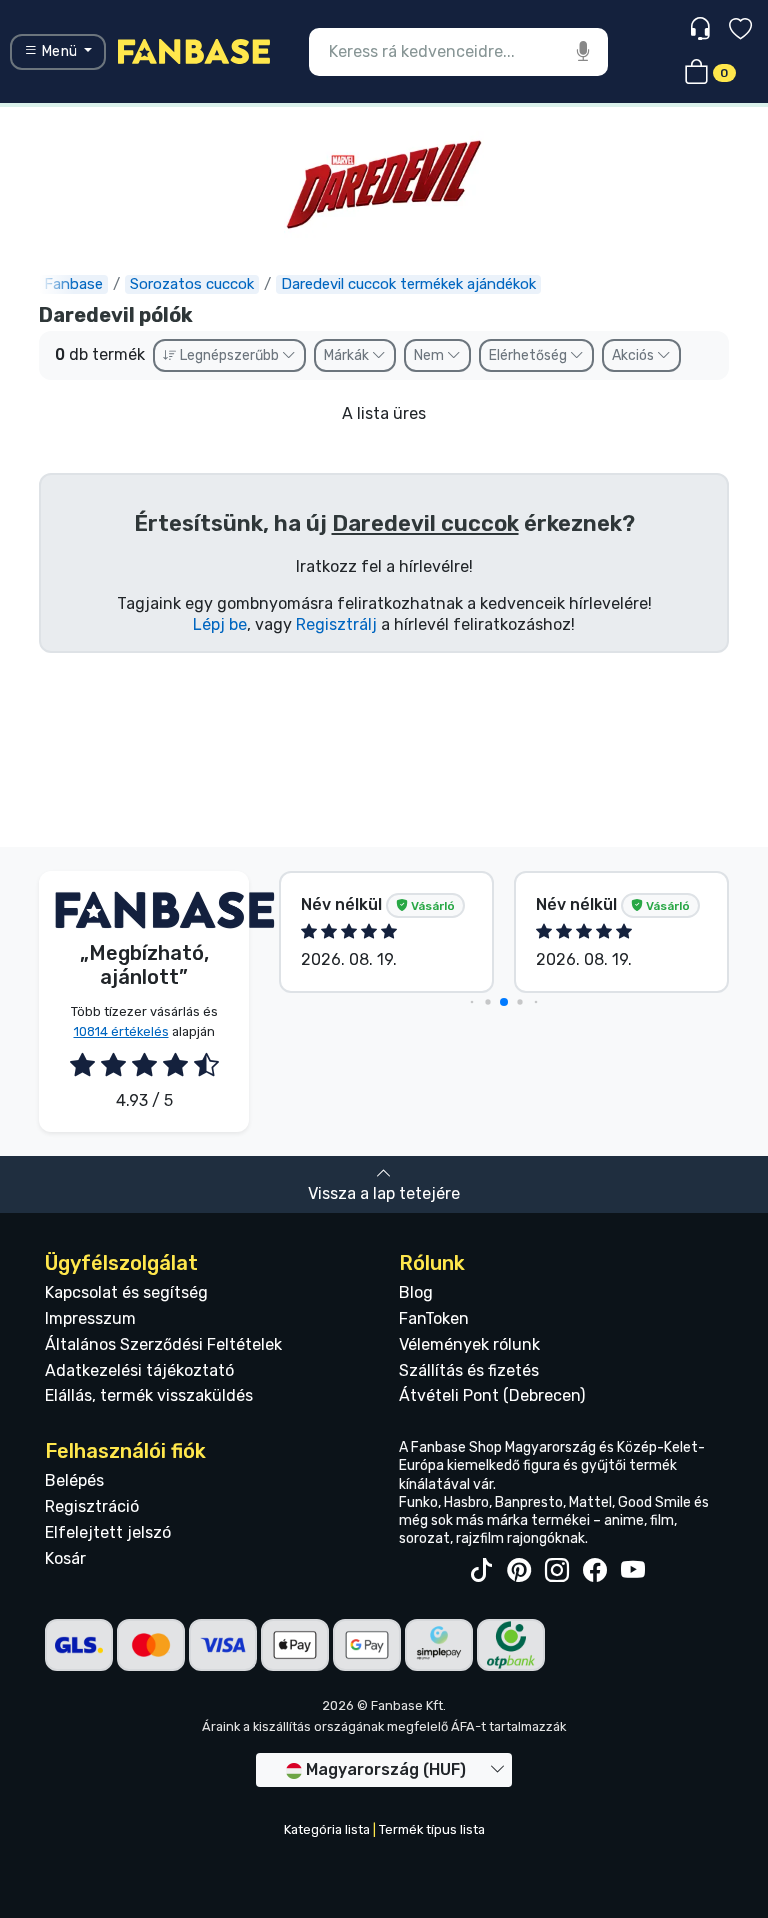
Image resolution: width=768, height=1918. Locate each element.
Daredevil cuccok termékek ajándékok (408, 284)
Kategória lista (327, 1829)
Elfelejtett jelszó (108, 1532)
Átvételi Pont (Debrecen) (492, 1395)
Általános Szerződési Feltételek (163, 1344)
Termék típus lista (432, 1829)
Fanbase (73, 284)
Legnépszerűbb (229, 355)
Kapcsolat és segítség (126, 1292)
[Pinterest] (519, 1571)
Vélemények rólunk (469, 1344)
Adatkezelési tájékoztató (139, 1370)
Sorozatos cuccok (192, 284)
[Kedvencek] (740, 31)
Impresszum (90, 1318)
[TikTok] (481, 1571)
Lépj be (220, 624)
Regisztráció (92, 1506)
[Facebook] (595, 1571)
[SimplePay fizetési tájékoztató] (439, 1644)
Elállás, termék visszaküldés (149, 1395)
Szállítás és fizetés (469, 1370)
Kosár (65, 1558)
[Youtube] (633, 1571)
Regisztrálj (336, 624)
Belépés (74, 1480)
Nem (430, 355)
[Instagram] (557, 1571)
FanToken (434, 1318)
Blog (416, 1292)
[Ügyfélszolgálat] (702, 29)
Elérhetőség (529, 355)
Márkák (348, 355)
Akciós (634, 355)
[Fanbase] (194, 50)
